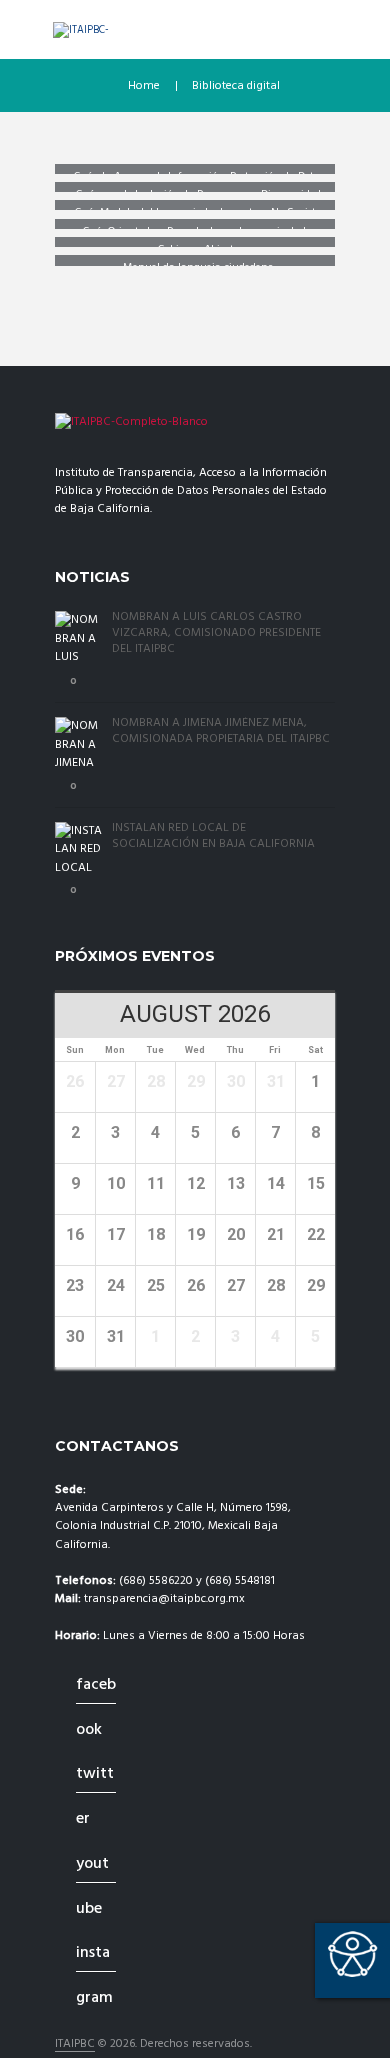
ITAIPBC (75, 2045)
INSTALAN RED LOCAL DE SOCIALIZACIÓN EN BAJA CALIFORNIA (213, 836)
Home (144, 86)
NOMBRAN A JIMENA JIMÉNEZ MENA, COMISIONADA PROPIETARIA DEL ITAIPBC (221, 731)
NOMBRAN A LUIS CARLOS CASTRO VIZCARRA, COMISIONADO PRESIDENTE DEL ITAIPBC (216, 632)
